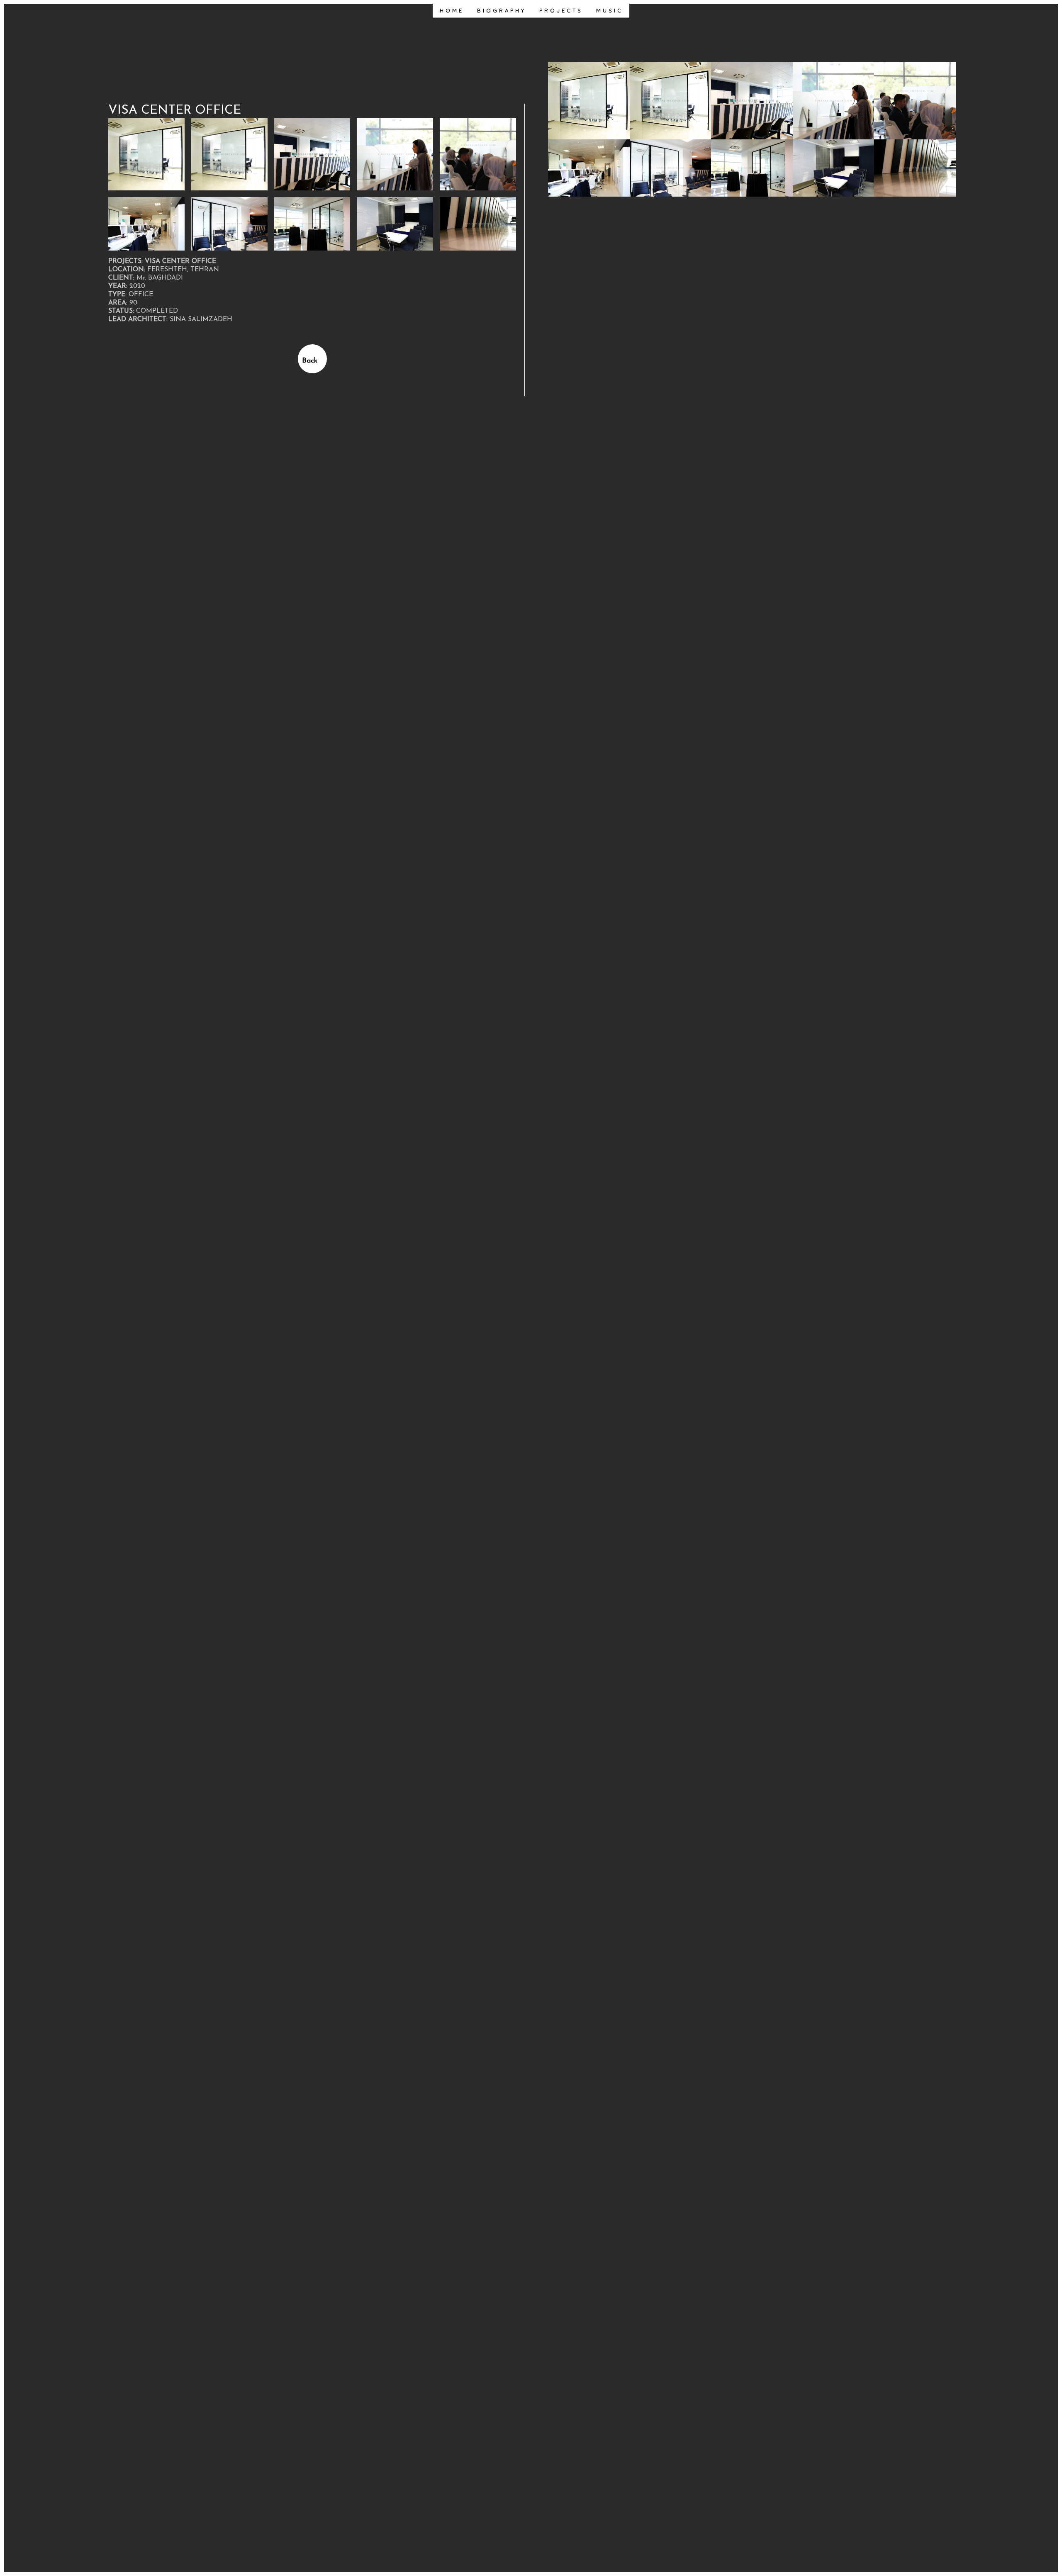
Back (310, 361)
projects (561, 10)
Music (610, 10)
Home (452, 10)
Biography (502, 10)
